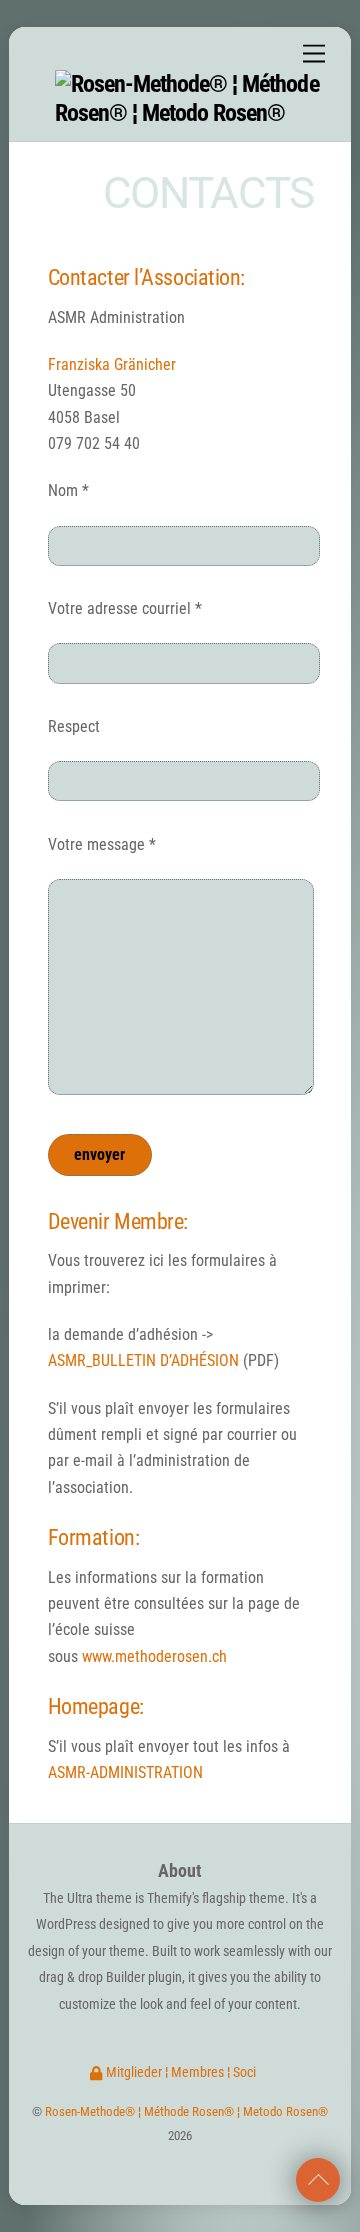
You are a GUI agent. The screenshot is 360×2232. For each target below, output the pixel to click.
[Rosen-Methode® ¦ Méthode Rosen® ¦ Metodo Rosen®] (190, 113)
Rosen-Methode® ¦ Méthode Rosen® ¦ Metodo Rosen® (186, 2111)
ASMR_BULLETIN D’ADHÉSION (143, 1360)
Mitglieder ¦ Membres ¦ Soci (179, 2072)
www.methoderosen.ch (154, 1656)
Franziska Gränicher (112, 364)
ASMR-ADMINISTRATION (125, 1772)
